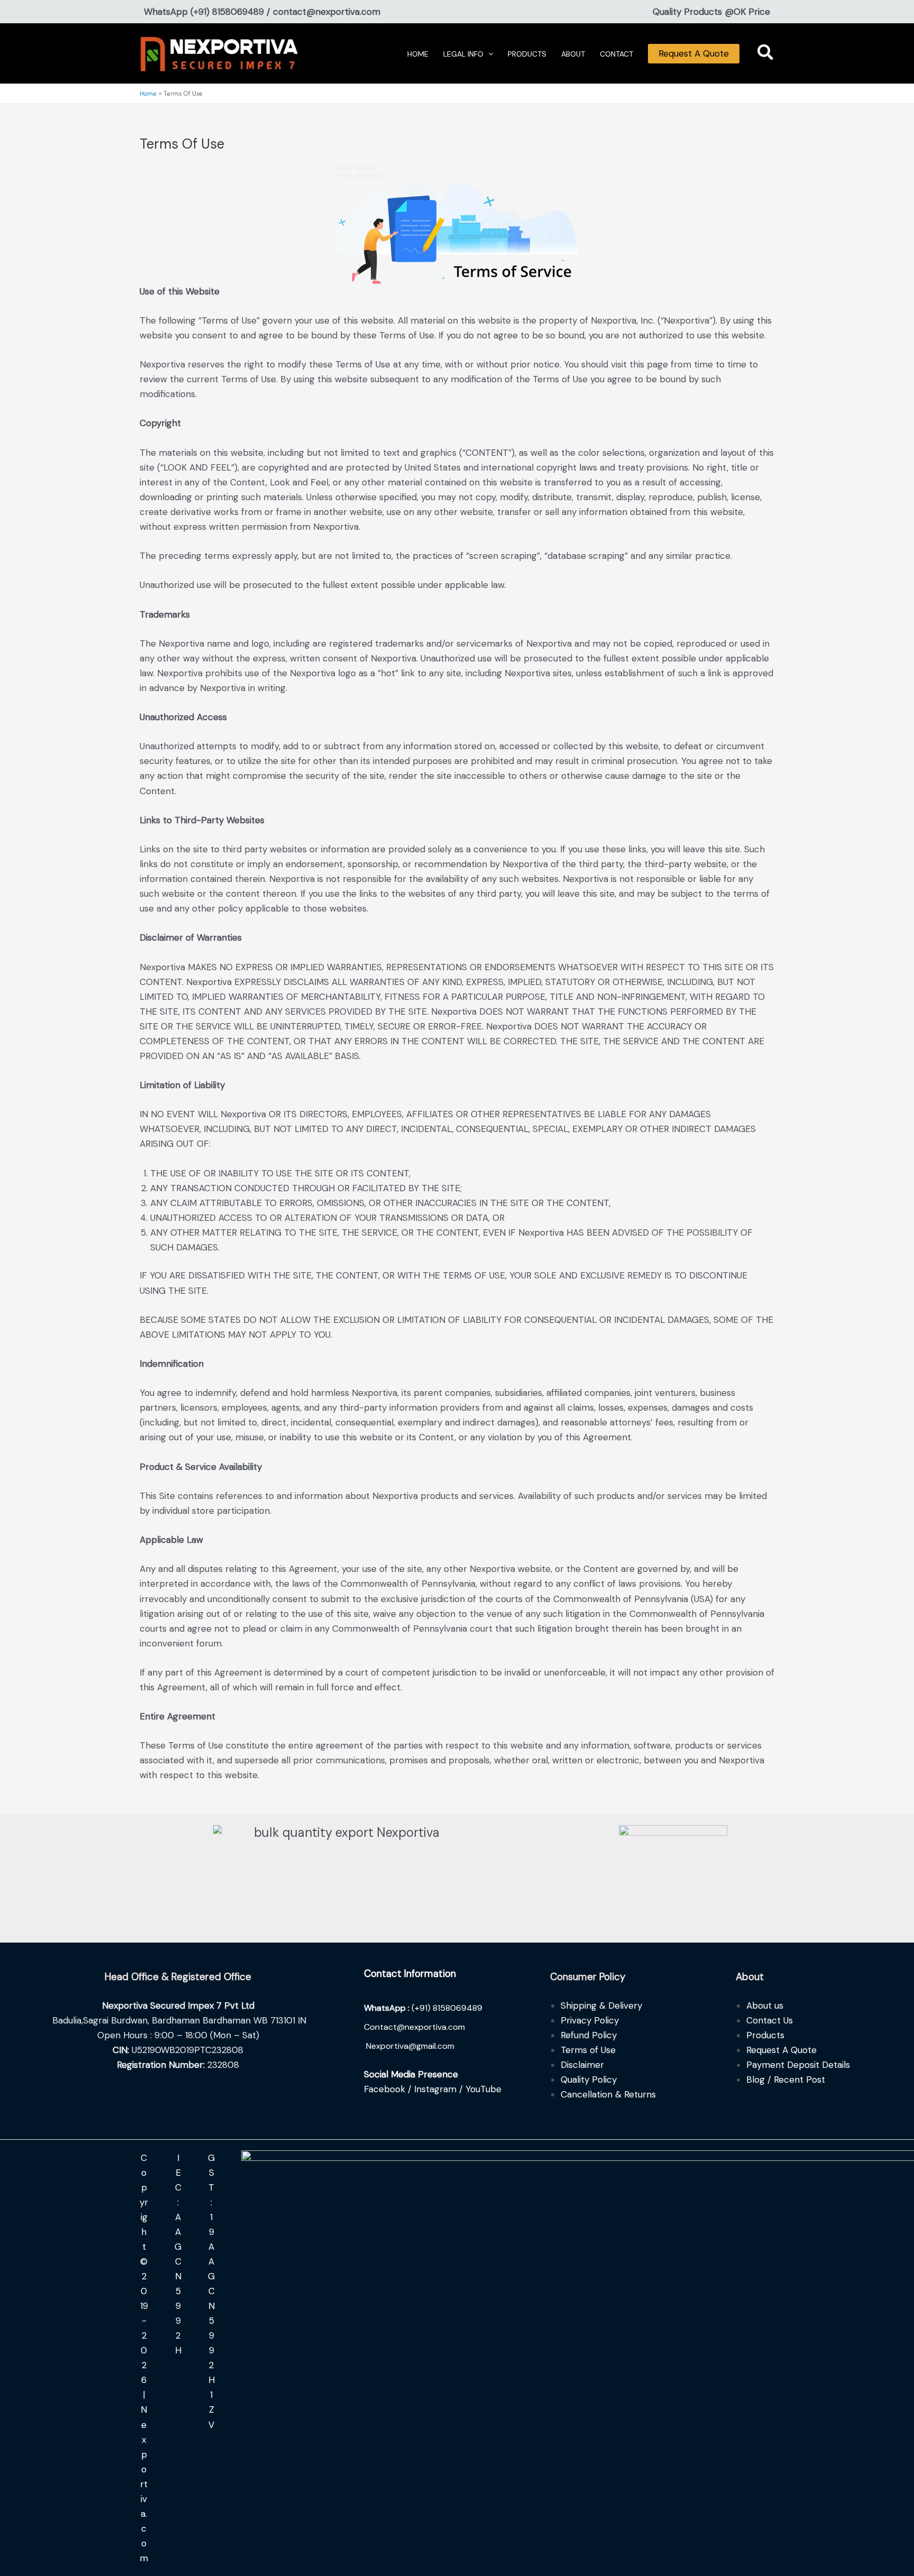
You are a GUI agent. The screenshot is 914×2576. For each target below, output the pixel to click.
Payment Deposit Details (798, 2065)
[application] (488, 54)
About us (765, 2005)
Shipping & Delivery (601, 2005)
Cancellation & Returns (608, 2094)
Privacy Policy (590, 2020)
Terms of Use (588, 2050)
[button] (766, 55)
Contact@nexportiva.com (414, 2027)
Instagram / (440, 2089)
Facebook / (389, 2089)
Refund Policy (589, 2035)
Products (765, 2035)
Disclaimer (582, 2065)
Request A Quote (694, 53)
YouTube (483, 2089)
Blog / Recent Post (786, 2080)
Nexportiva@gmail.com (410, 2046)
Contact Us (770, 2020)
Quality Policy (589, 2080)
